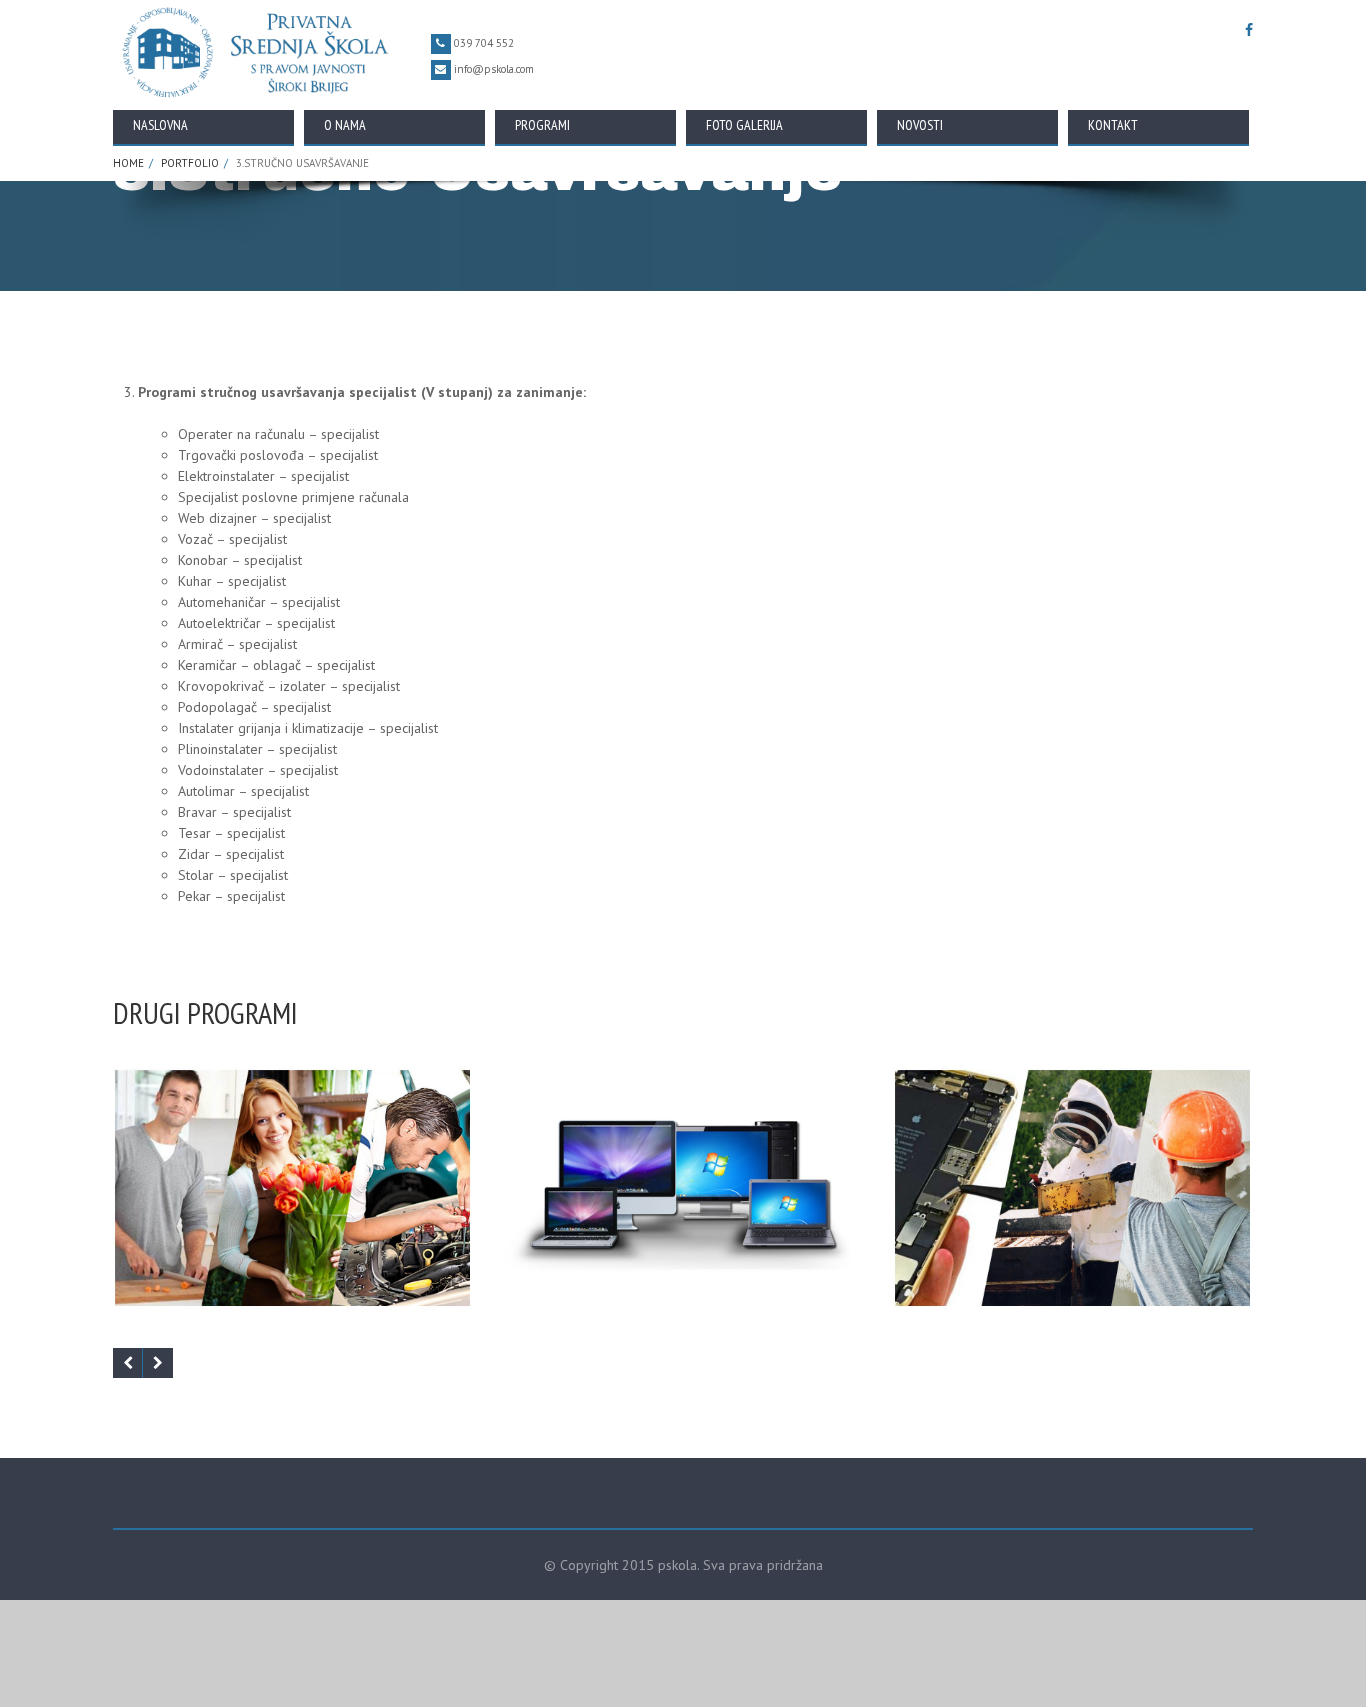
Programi (542, 125)
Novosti (920, 125)
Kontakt (1113, 125)
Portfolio (190, 163)
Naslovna (160, 125)
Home (128, 163)
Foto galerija (744, 125)
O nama (345, 125)
